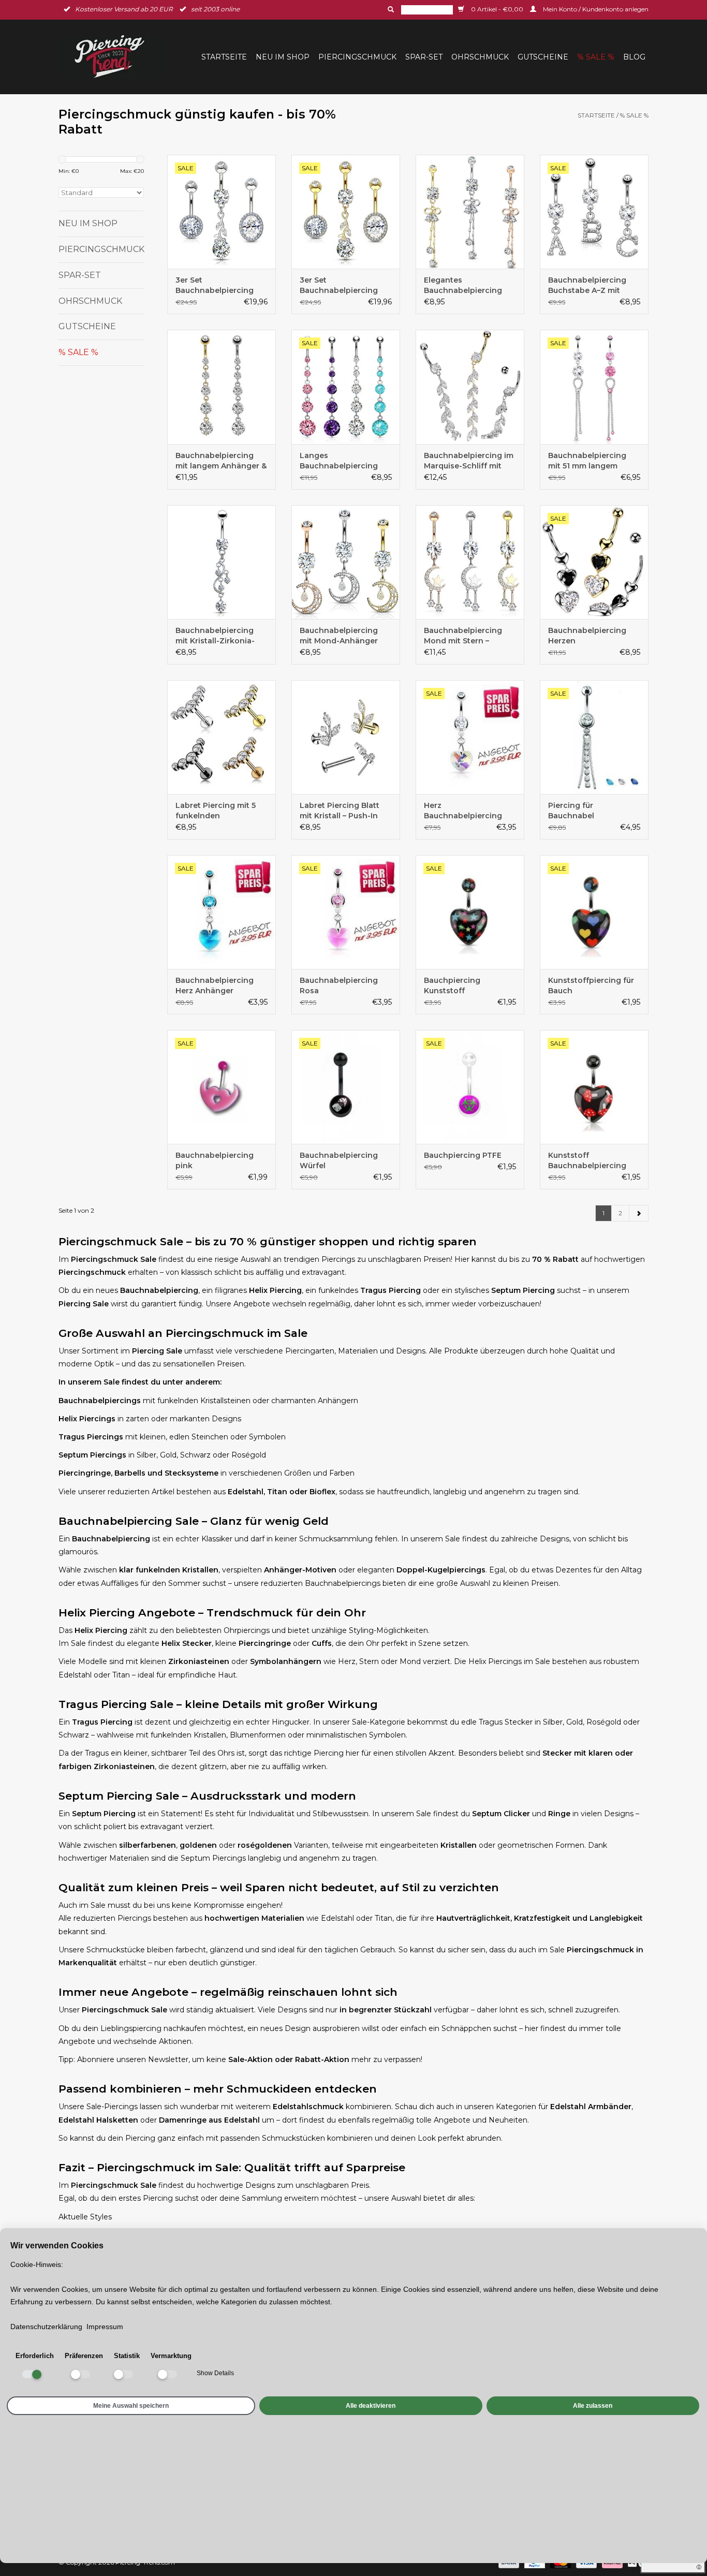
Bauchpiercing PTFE (463, 1155)
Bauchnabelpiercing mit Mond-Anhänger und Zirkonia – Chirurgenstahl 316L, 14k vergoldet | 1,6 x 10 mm (342, 636)
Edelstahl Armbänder (591, 2107)
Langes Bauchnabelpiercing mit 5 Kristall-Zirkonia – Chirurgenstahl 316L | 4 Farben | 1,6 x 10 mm (344, 461)
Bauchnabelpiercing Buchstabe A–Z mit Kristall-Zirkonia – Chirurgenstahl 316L (587, 285)
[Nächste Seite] (639, 1213)
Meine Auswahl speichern (131, 2406)
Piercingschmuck (357, 57)
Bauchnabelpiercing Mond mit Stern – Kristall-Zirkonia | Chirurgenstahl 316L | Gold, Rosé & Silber (464, 636)
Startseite (224, 57)
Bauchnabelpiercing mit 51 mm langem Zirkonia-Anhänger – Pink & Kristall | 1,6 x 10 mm (591, 461)
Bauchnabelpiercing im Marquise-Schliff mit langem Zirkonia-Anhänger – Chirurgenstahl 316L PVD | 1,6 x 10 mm (469, 461)
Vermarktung (171, 2356)
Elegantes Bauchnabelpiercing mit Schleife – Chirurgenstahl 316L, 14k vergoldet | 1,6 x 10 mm (466, 285)
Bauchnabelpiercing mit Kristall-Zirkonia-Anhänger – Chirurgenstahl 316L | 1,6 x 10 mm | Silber (222, 636)
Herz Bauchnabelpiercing (463, 811)
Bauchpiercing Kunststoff (452, 985)
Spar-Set (424, 57)
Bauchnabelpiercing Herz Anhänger (215, 985)
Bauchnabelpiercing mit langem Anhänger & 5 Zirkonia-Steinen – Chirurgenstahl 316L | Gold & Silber (221, 461)
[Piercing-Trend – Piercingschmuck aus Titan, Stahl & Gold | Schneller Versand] (116, 57)
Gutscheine (543, 57)
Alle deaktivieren (371, 2406)
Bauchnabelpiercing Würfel (339, 1160)
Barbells (130, 1473)
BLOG (634, 57)
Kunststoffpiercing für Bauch (591, 985)
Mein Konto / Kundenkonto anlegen (595, 9)
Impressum (105, 2327)
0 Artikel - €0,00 (497, 9)
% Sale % (596, 57)
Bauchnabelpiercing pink (215, 1160)
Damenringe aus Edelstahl (209, 2120)
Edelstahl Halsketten (98, 2120)
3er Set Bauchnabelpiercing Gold (339, 285)
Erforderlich (35, 2356)
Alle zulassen (593, 2406)
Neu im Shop (283, 57)
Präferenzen (84, 2356)
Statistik (127, 2356)
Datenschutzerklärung (46, 2327)
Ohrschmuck (480, 57)
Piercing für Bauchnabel (571, 811)
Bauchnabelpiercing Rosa (339, 985)
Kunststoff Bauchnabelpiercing (587, 1160)
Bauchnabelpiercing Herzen (587, 636)
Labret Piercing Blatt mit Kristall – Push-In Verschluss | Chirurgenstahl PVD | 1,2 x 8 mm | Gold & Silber (345, 811)
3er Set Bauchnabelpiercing (215, 285)
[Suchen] (390, 9)
